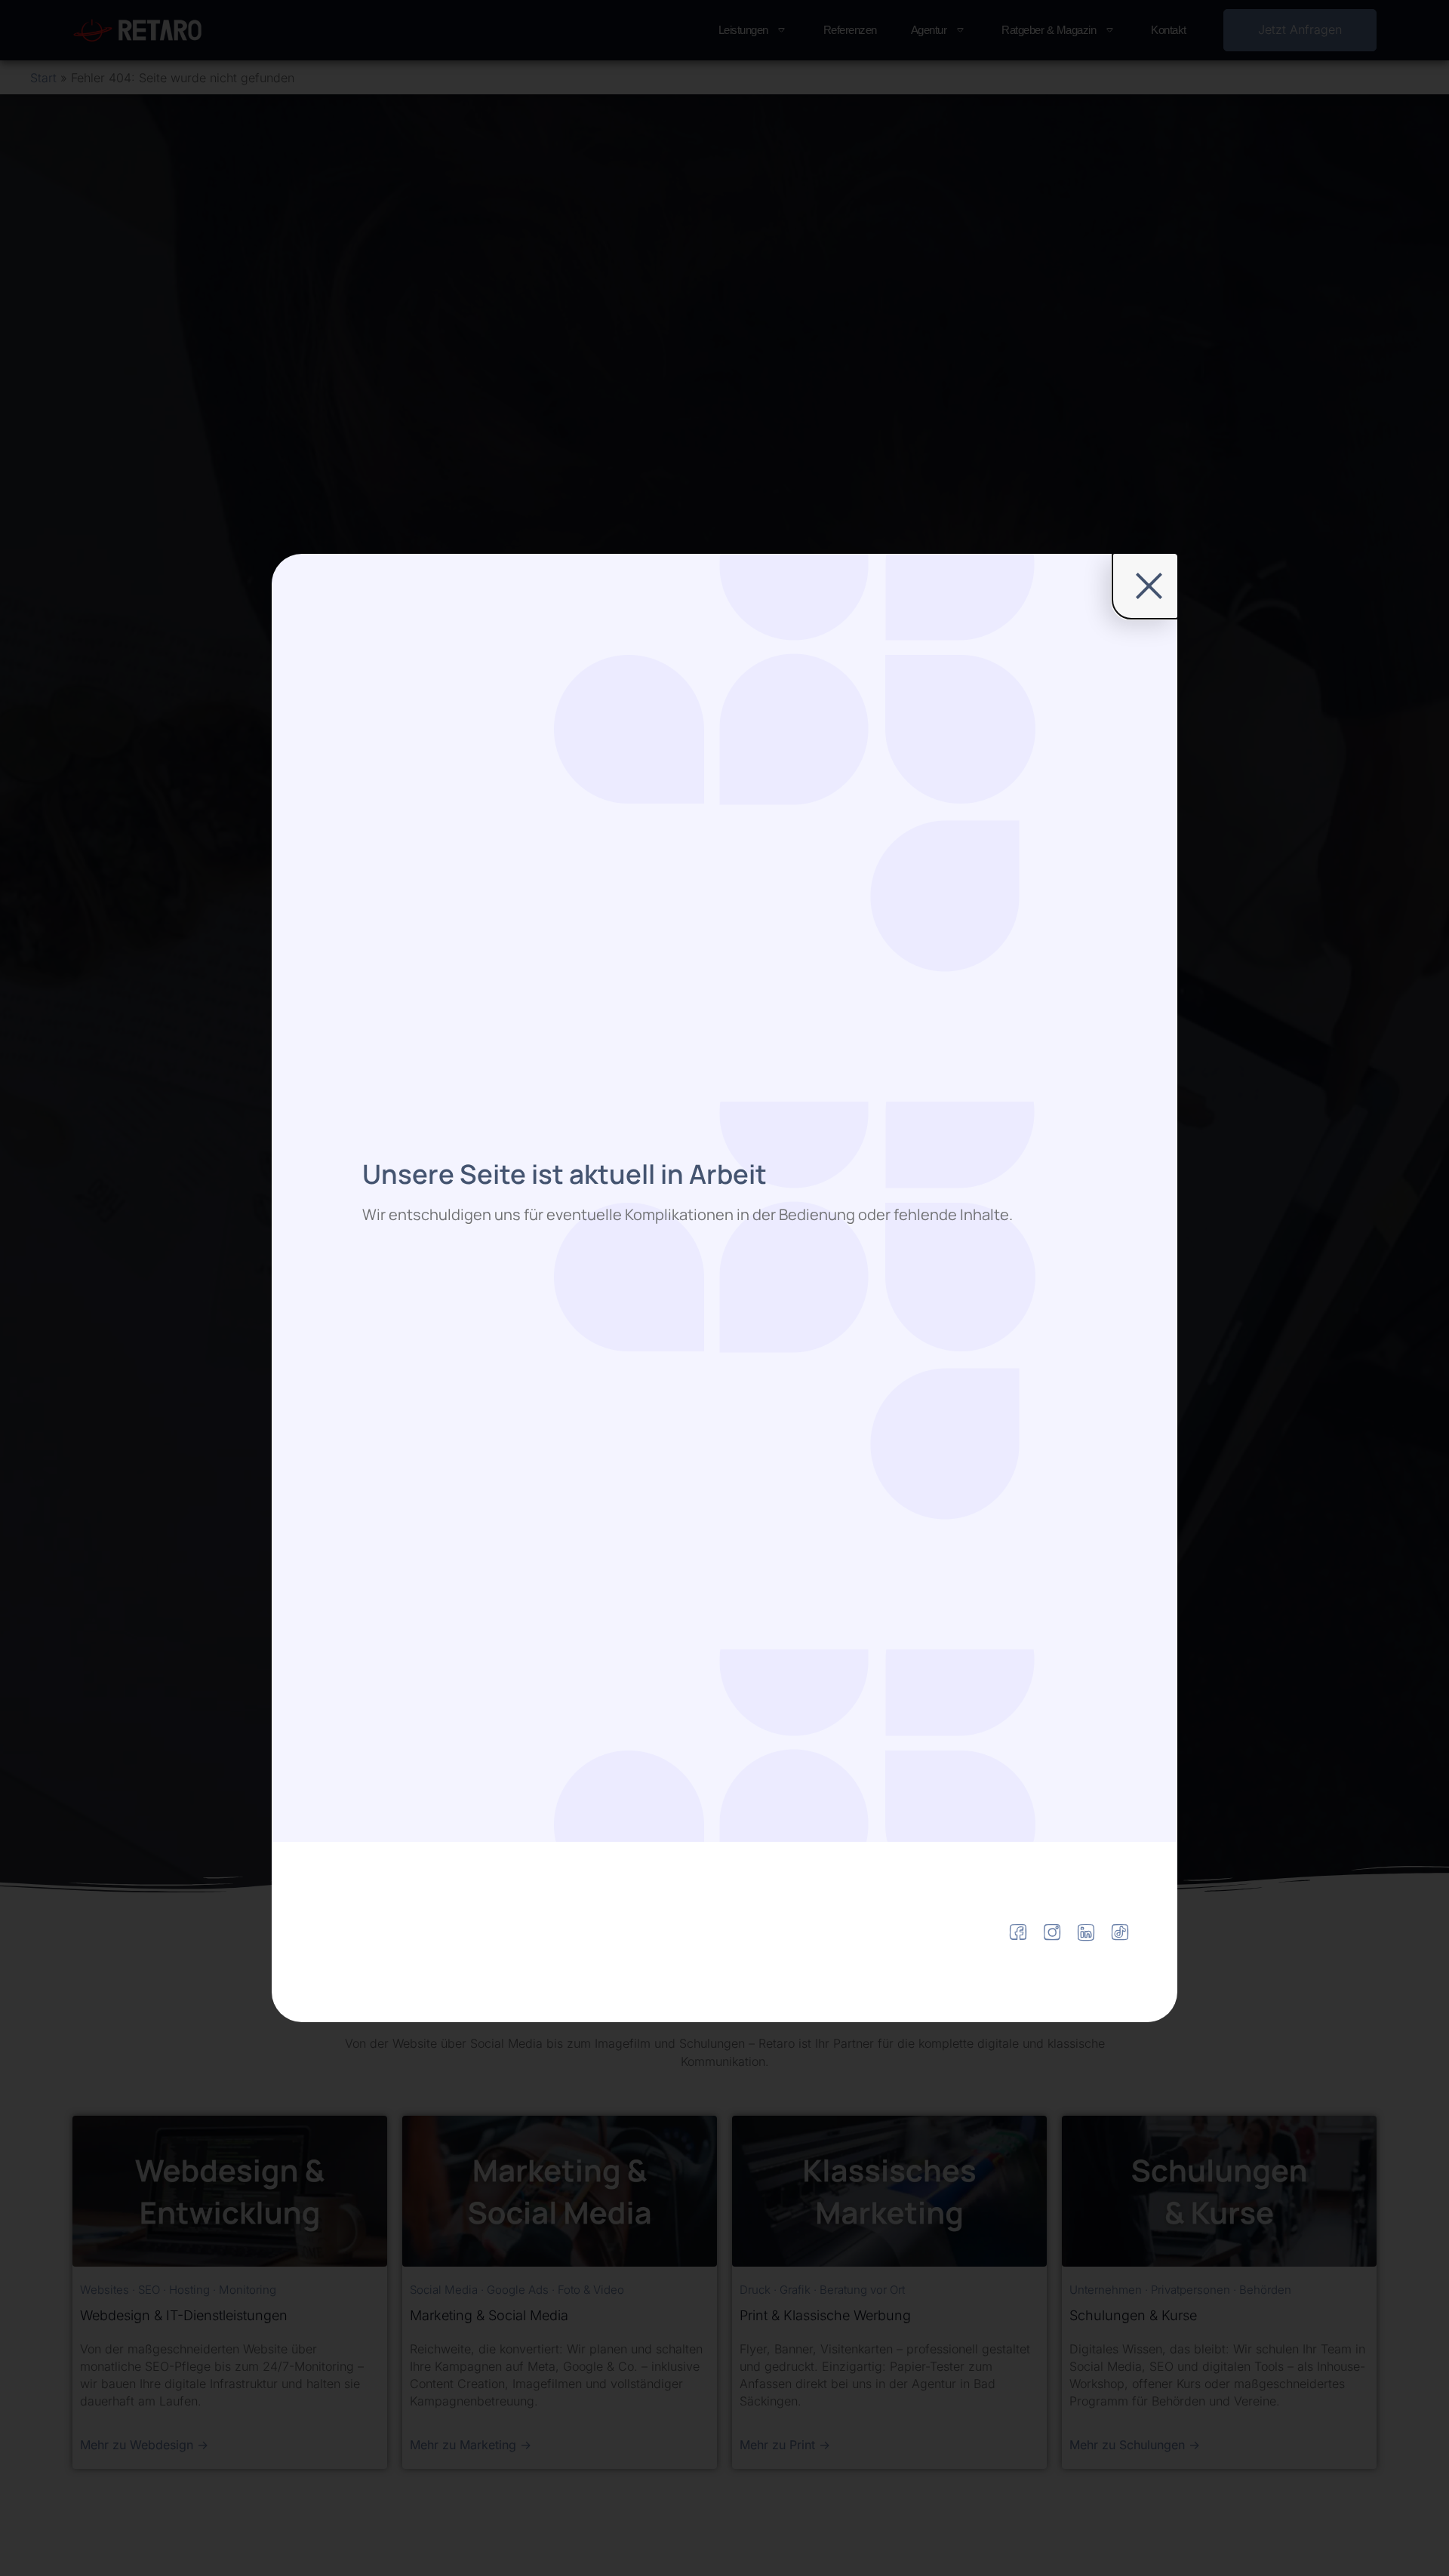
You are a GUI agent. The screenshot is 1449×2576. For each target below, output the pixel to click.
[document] (724, 1288)
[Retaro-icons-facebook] (1018, 1932)
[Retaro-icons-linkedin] (1086, 1932)
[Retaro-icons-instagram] (1052, 1932)
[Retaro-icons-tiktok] (1120, 1932)
